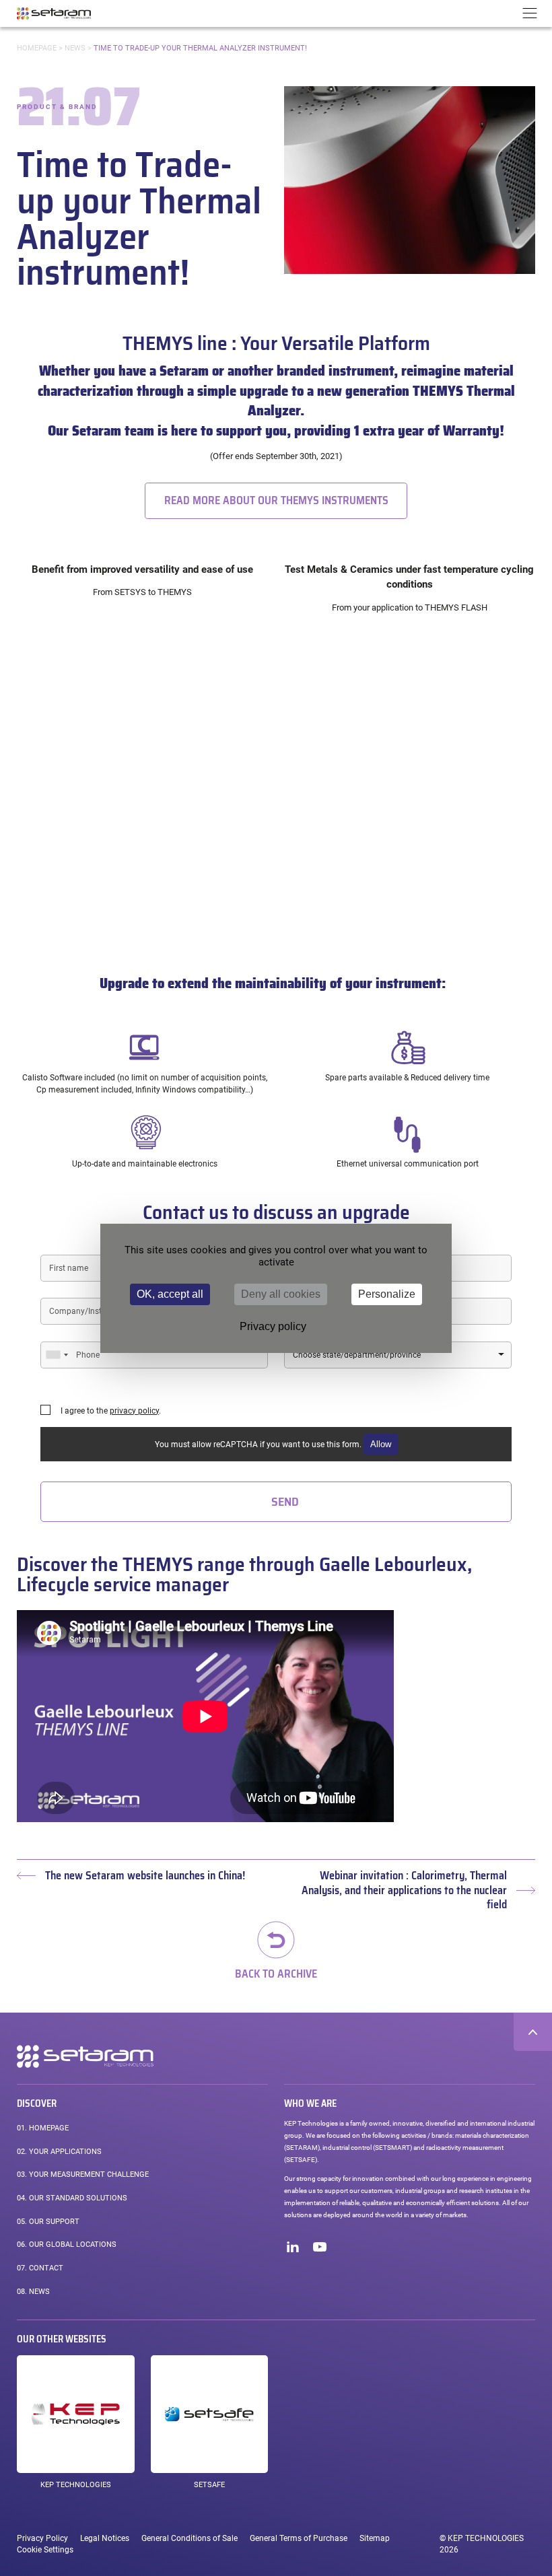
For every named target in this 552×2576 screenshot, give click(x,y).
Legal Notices (105, 2538)
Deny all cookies (281, 1294)
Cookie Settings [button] (45, 2550)
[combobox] (57, 1355)
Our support (48, 2222)
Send (285, 1502)
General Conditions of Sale (189, 2538)
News (75, 48)
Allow (381, 1444)
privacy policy (134, 1411)
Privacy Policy (42, 2538)
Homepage (37, 48)
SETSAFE (209, 2485)
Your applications (59, 2152)
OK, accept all (170, 1294)
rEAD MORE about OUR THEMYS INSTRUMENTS (276, 500)
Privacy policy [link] (273, 1326)
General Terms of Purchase (299, 2538)
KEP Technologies (76, 2485)
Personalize (387, 1294)
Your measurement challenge (83, 2174)
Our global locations (67, 2244)
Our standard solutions (72, 2198)
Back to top (533, 2032)
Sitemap (375, 2538)
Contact (40, 2268)
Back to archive (276, 1973)
